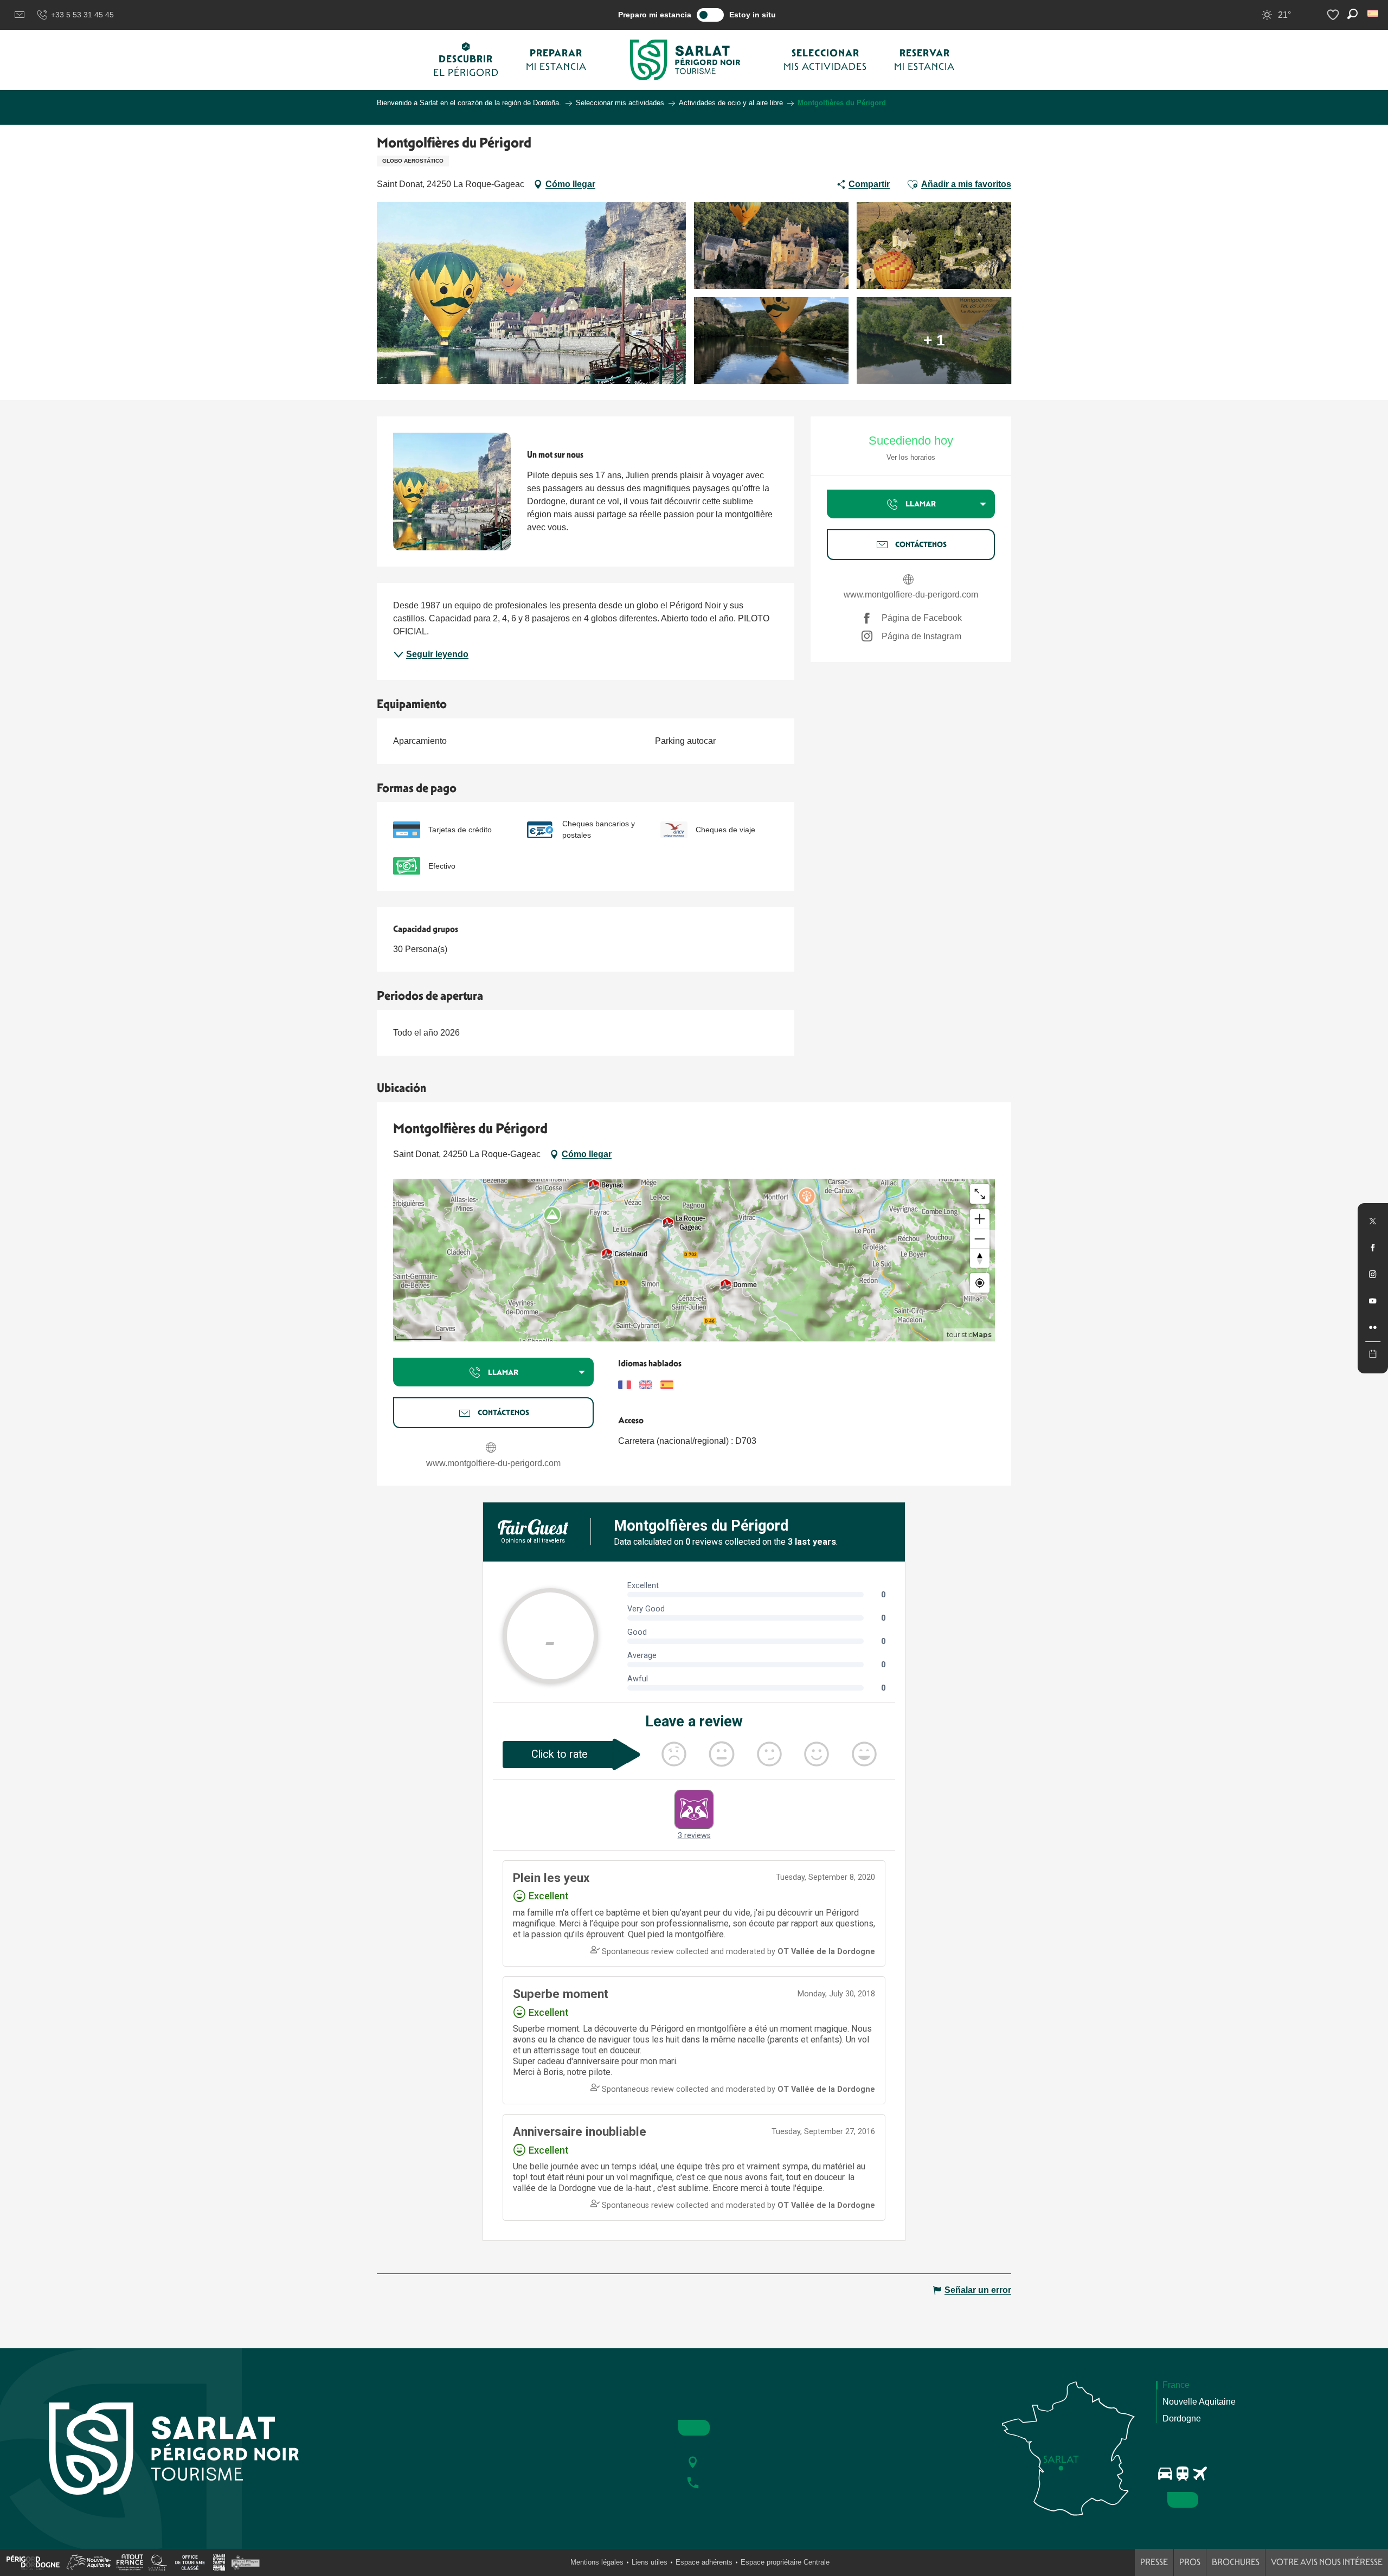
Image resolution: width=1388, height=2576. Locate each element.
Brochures (1236, 2562)
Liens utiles (650, 2562)
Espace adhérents (704, 2562)
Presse (1154, 2562)
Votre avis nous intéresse (1327, 2562)
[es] (1374, 13)
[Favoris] (1334, 15)
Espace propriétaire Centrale (785, 2562)
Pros (1190, 2562)
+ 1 (934, 340)
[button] (1374, 13)
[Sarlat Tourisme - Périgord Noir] (685, 60)
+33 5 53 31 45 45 (82, 15)
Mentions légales (597, 2562)
